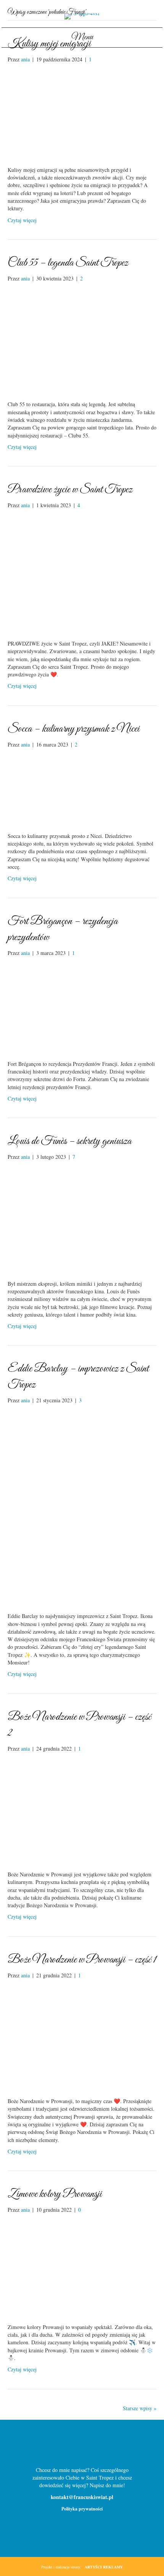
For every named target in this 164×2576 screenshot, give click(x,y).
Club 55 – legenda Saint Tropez (68, 263)
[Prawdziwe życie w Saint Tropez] (82, 574)
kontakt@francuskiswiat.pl (82, 2497)
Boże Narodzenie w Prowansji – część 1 (82, 1960)
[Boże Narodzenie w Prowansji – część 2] (82, 1811)
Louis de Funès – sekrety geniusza (70, 1141)
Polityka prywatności (82, 2509)
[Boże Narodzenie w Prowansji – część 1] (82, 2037)
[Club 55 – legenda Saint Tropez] (82, 340)
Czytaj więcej (22, 220)
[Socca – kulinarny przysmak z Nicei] (82, 789)
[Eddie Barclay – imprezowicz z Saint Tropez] (82, 1508)
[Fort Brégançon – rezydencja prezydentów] (82, 1008)
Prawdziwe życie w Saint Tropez (70, 490)
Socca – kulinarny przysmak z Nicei (74, 729)
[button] (70, 2446)
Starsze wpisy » (140, 2408)
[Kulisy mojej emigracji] (82, 114)
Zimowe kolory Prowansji (55, 2194)
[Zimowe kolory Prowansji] (82, 2268)
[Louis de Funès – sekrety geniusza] (82, 1220)
